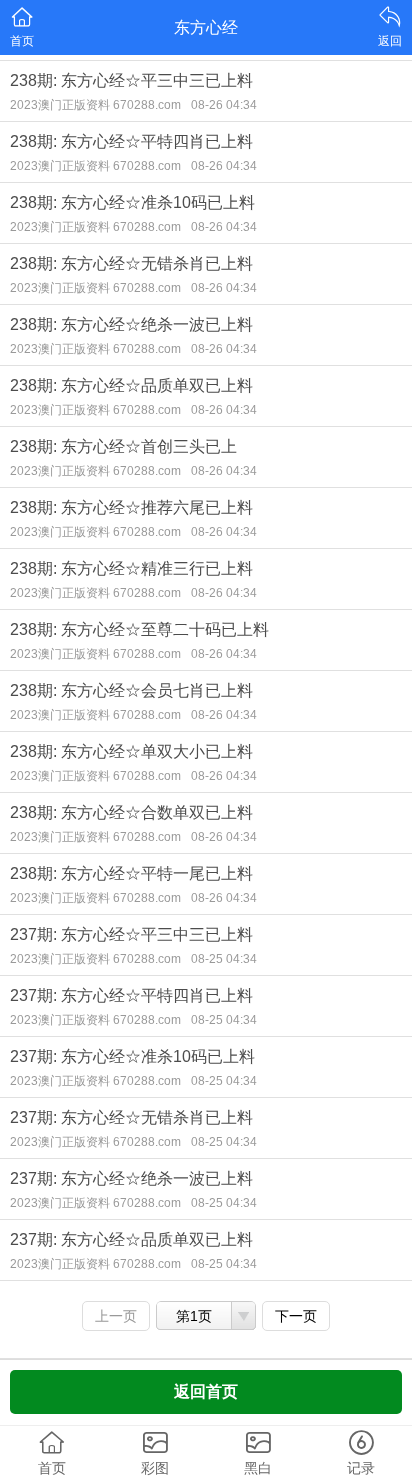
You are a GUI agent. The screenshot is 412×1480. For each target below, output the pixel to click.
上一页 (116, 1316)
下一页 (296, 1316)
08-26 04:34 (224, 105)
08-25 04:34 (224, 959)
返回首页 (206, 1391)
